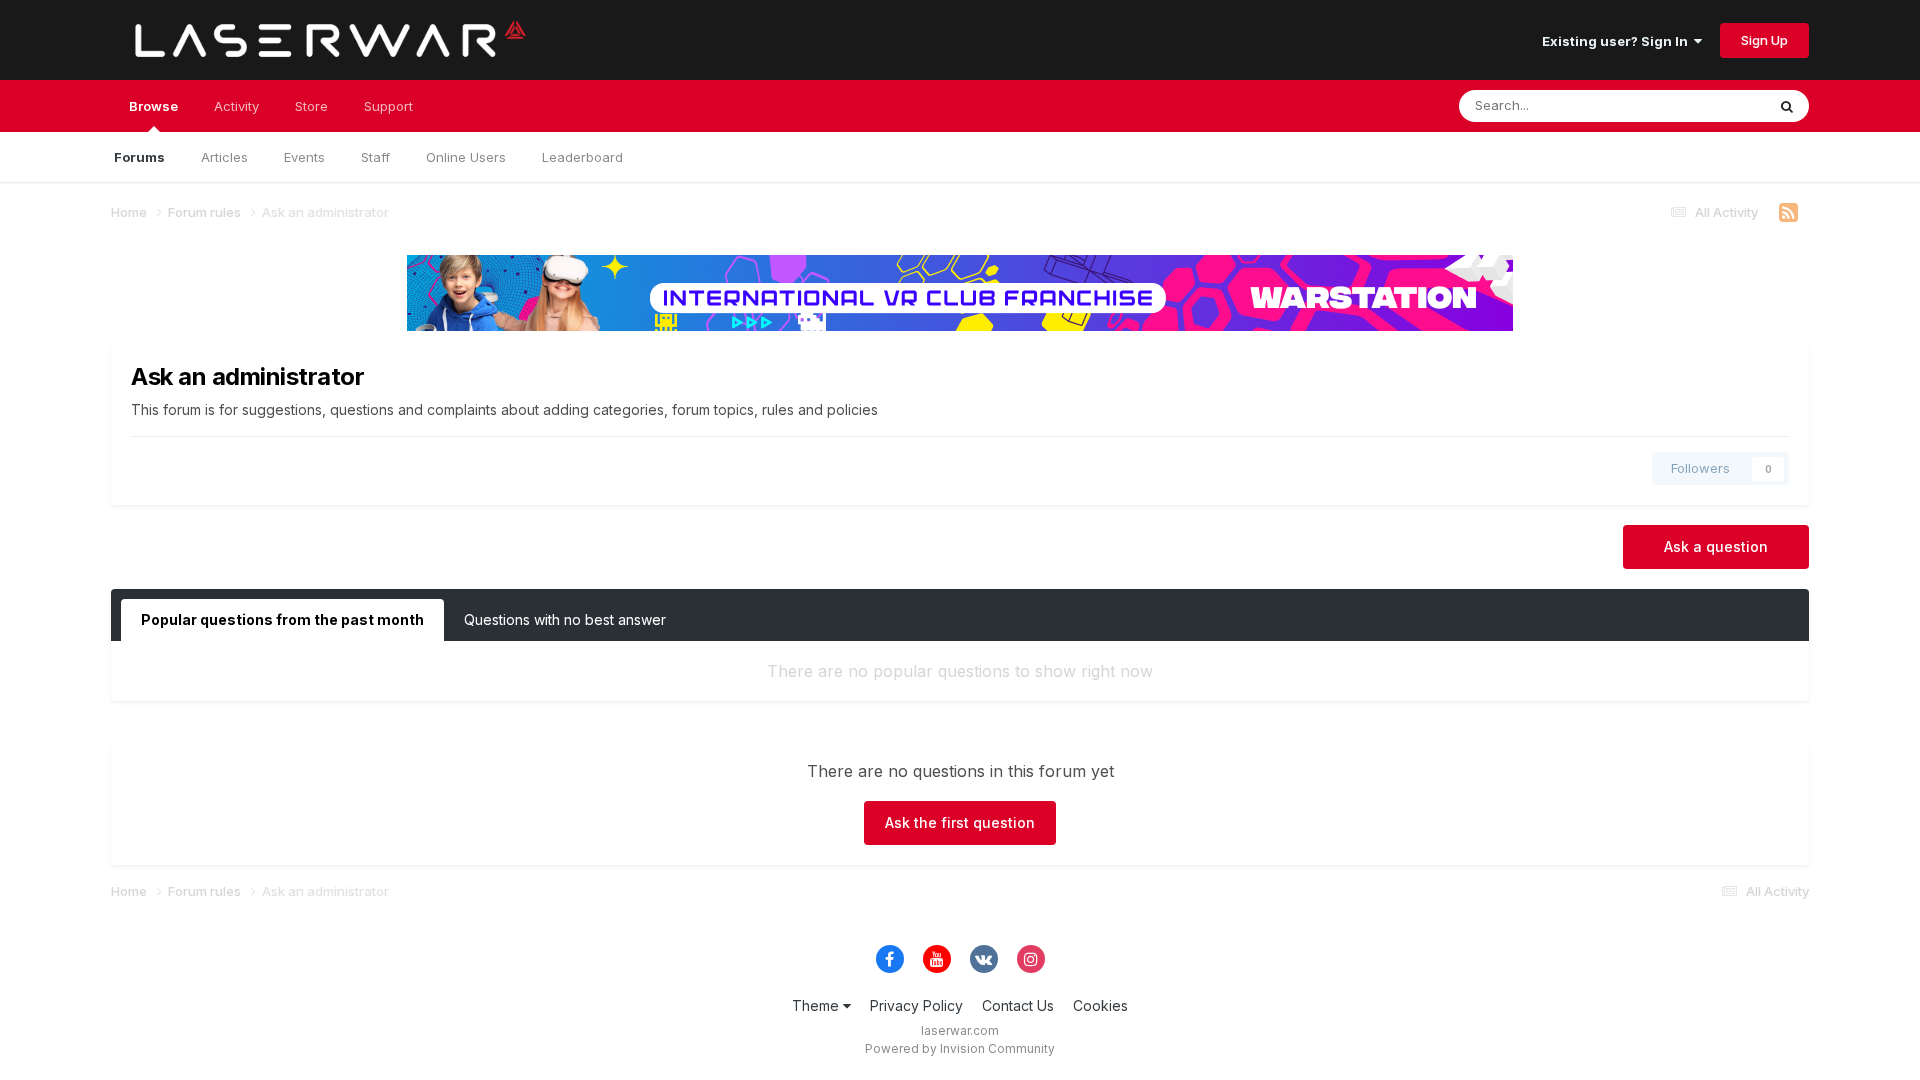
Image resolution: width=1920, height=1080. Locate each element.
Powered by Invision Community (960, 1048)
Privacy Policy (916, 1005)
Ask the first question (960, 822)
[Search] (1787, 106)
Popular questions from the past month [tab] (282, 619)
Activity (236, 106)
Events (304, 157)
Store (311, 106)
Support (388, 106)
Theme (817, 1005)
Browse (153, 106)
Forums (139, 157)
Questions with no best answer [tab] (565, 619)
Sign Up (1764, 40)
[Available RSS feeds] (1788, 213)
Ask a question (1716, 546)
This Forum (1705, 105)
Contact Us (1018, 1005)
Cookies (1100, 1005)
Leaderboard (582, 157)
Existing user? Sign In (1618, 41)
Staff (375, 157)
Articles (224, 157)
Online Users (466, 157)
